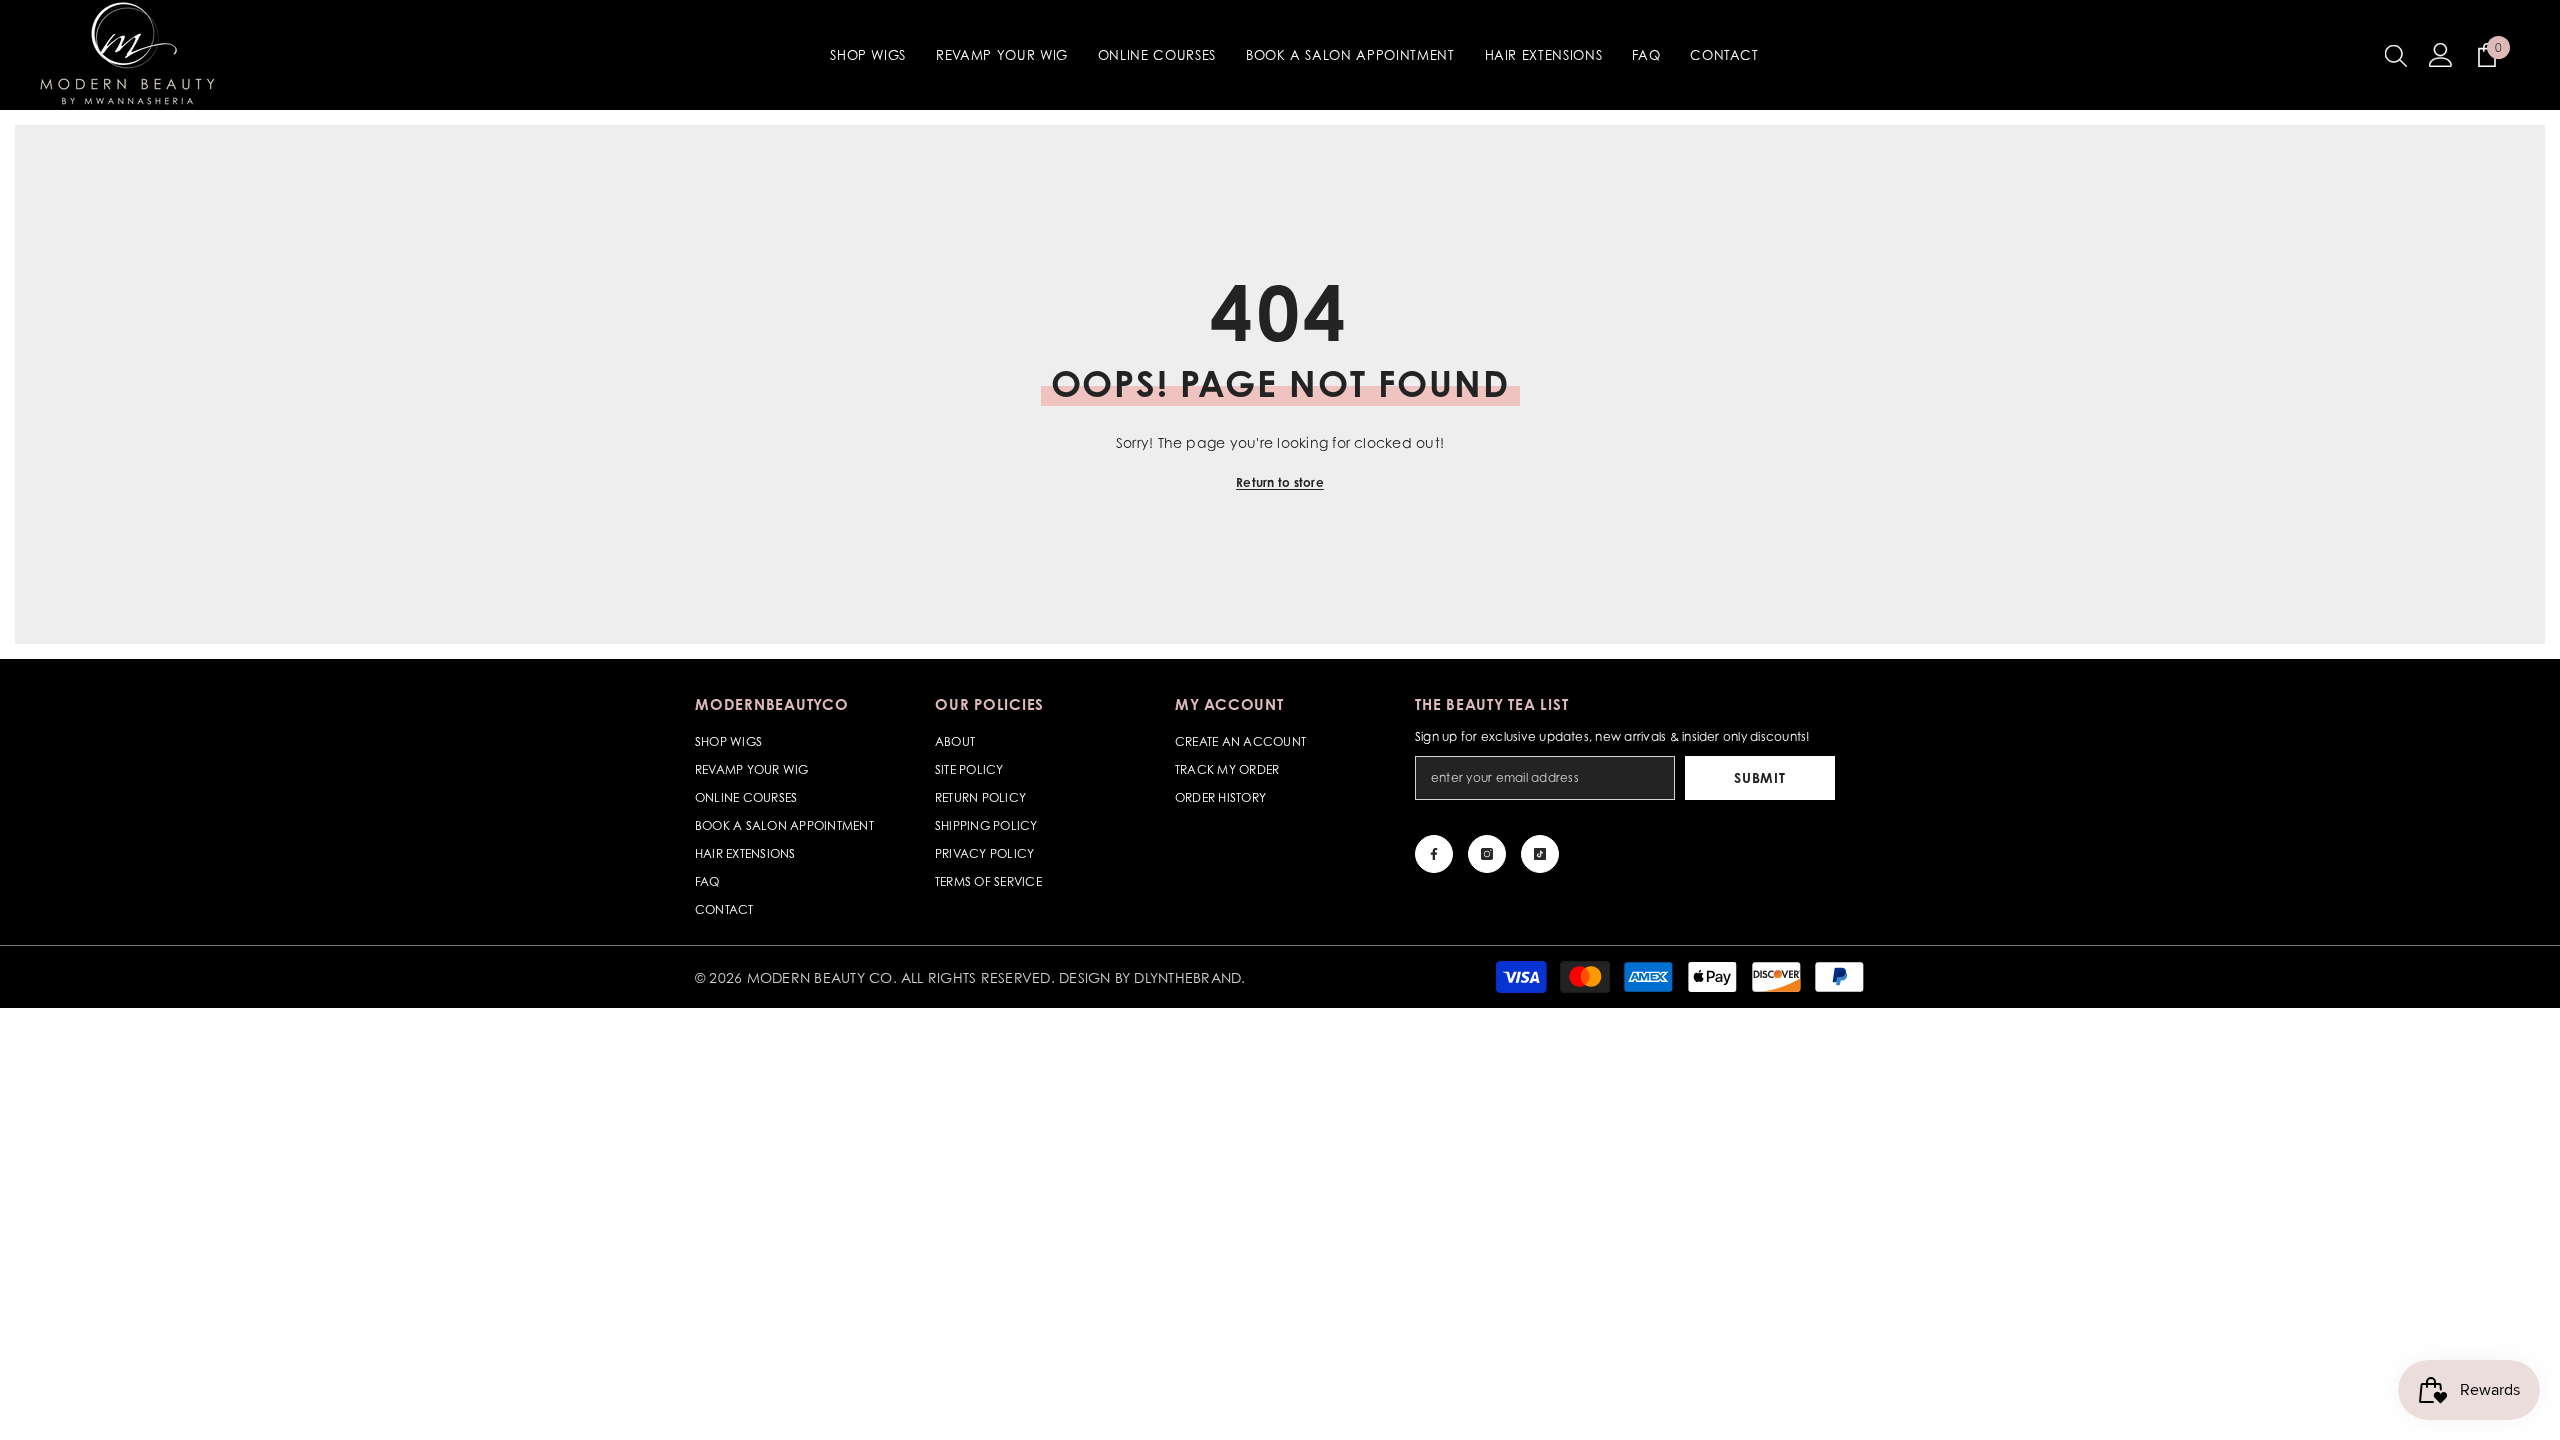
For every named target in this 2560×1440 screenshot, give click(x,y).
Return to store (1280, 482)
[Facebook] (1434, 854)
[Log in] (2441, 55)
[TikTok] (1540, 854)
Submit (1759, 777)
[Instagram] (1487, 854)
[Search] (2396, 55)
